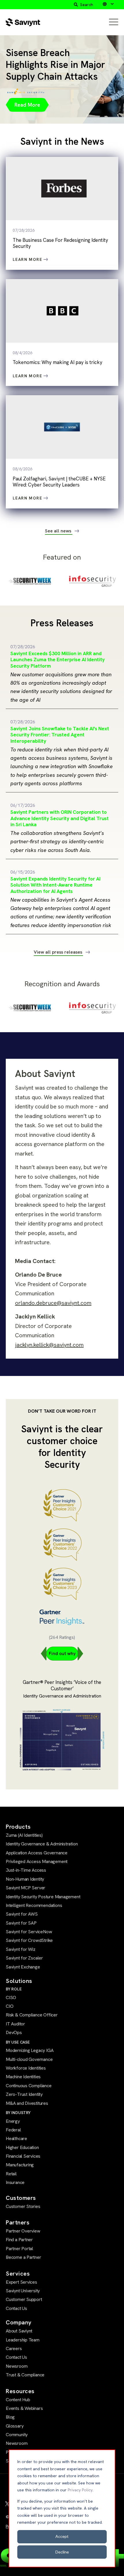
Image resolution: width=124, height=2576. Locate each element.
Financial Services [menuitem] (23, 2156)
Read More (27, 105)
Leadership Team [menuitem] (23, 2340)
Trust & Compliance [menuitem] (25, 2375)
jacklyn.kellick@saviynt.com (49, 1345)
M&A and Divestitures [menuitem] (27, 2103)
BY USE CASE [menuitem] (18, 2042)
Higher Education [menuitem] (22, 2147)
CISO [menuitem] (11, 1998)
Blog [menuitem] (10, 2417)
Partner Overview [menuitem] (23, 2231)
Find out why (62, 1653)
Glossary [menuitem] (15, 2426)
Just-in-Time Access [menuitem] (26, 1870)
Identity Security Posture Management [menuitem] (43, 1897)
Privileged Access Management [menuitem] (37, 1861)
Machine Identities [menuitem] (23, 2077)
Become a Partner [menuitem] (24, 2257)
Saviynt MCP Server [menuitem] (26, 1888)
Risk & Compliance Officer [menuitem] (32, 2015)
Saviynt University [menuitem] (23, 2291)
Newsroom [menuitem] (17, 2366)
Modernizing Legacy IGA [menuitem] (30, 2050)
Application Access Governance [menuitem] (37, 1853)
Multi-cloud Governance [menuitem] (29, 2059)
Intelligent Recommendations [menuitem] (34, 1905)
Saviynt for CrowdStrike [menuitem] (29, 1940)
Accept (62, 2536)
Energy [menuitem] (13, 2121)
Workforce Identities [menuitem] (26, 2068)
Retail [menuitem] (11, 2174)
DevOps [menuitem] (14, 2032)
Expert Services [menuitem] (21, 2282)
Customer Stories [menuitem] (23, 2206)
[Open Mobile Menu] (114, 22)
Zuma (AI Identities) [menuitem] (24, 1835)
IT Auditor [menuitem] (15, 2024)
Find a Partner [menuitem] (19, 2240)
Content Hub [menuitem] (18, 2400)
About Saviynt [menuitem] (19, 2331)
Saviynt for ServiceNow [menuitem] (29, 1932)
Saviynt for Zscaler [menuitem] (24, 1958)
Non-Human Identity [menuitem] (25, 1879)
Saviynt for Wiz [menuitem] (21, 1949)
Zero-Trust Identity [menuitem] (24, 2094)
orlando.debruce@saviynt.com (53, 1303)
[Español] (108, 4)
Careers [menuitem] (14, 2349)
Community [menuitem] (17, 2435)
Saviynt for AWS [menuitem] (22, 1914)
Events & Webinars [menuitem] (24, 2408)
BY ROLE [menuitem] (14, 1989)
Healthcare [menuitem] (16, 2138)
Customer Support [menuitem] (24, 2299)
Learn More (28, 259)
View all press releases (59, 952)
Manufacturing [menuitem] (20, 2165)
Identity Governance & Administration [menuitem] (42, 1844)
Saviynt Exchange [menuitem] (23, 1967)
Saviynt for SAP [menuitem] (21, 1923)
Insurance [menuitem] (15, 2182)
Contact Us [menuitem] (16, 2308)
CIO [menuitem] (10, 2006)
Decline (62, 2552)
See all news (59, 531)
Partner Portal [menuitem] (19, 2249)
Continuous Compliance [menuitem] (29, 2086)
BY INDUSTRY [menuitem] (18, 2113)
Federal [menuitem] (13, 2130)
